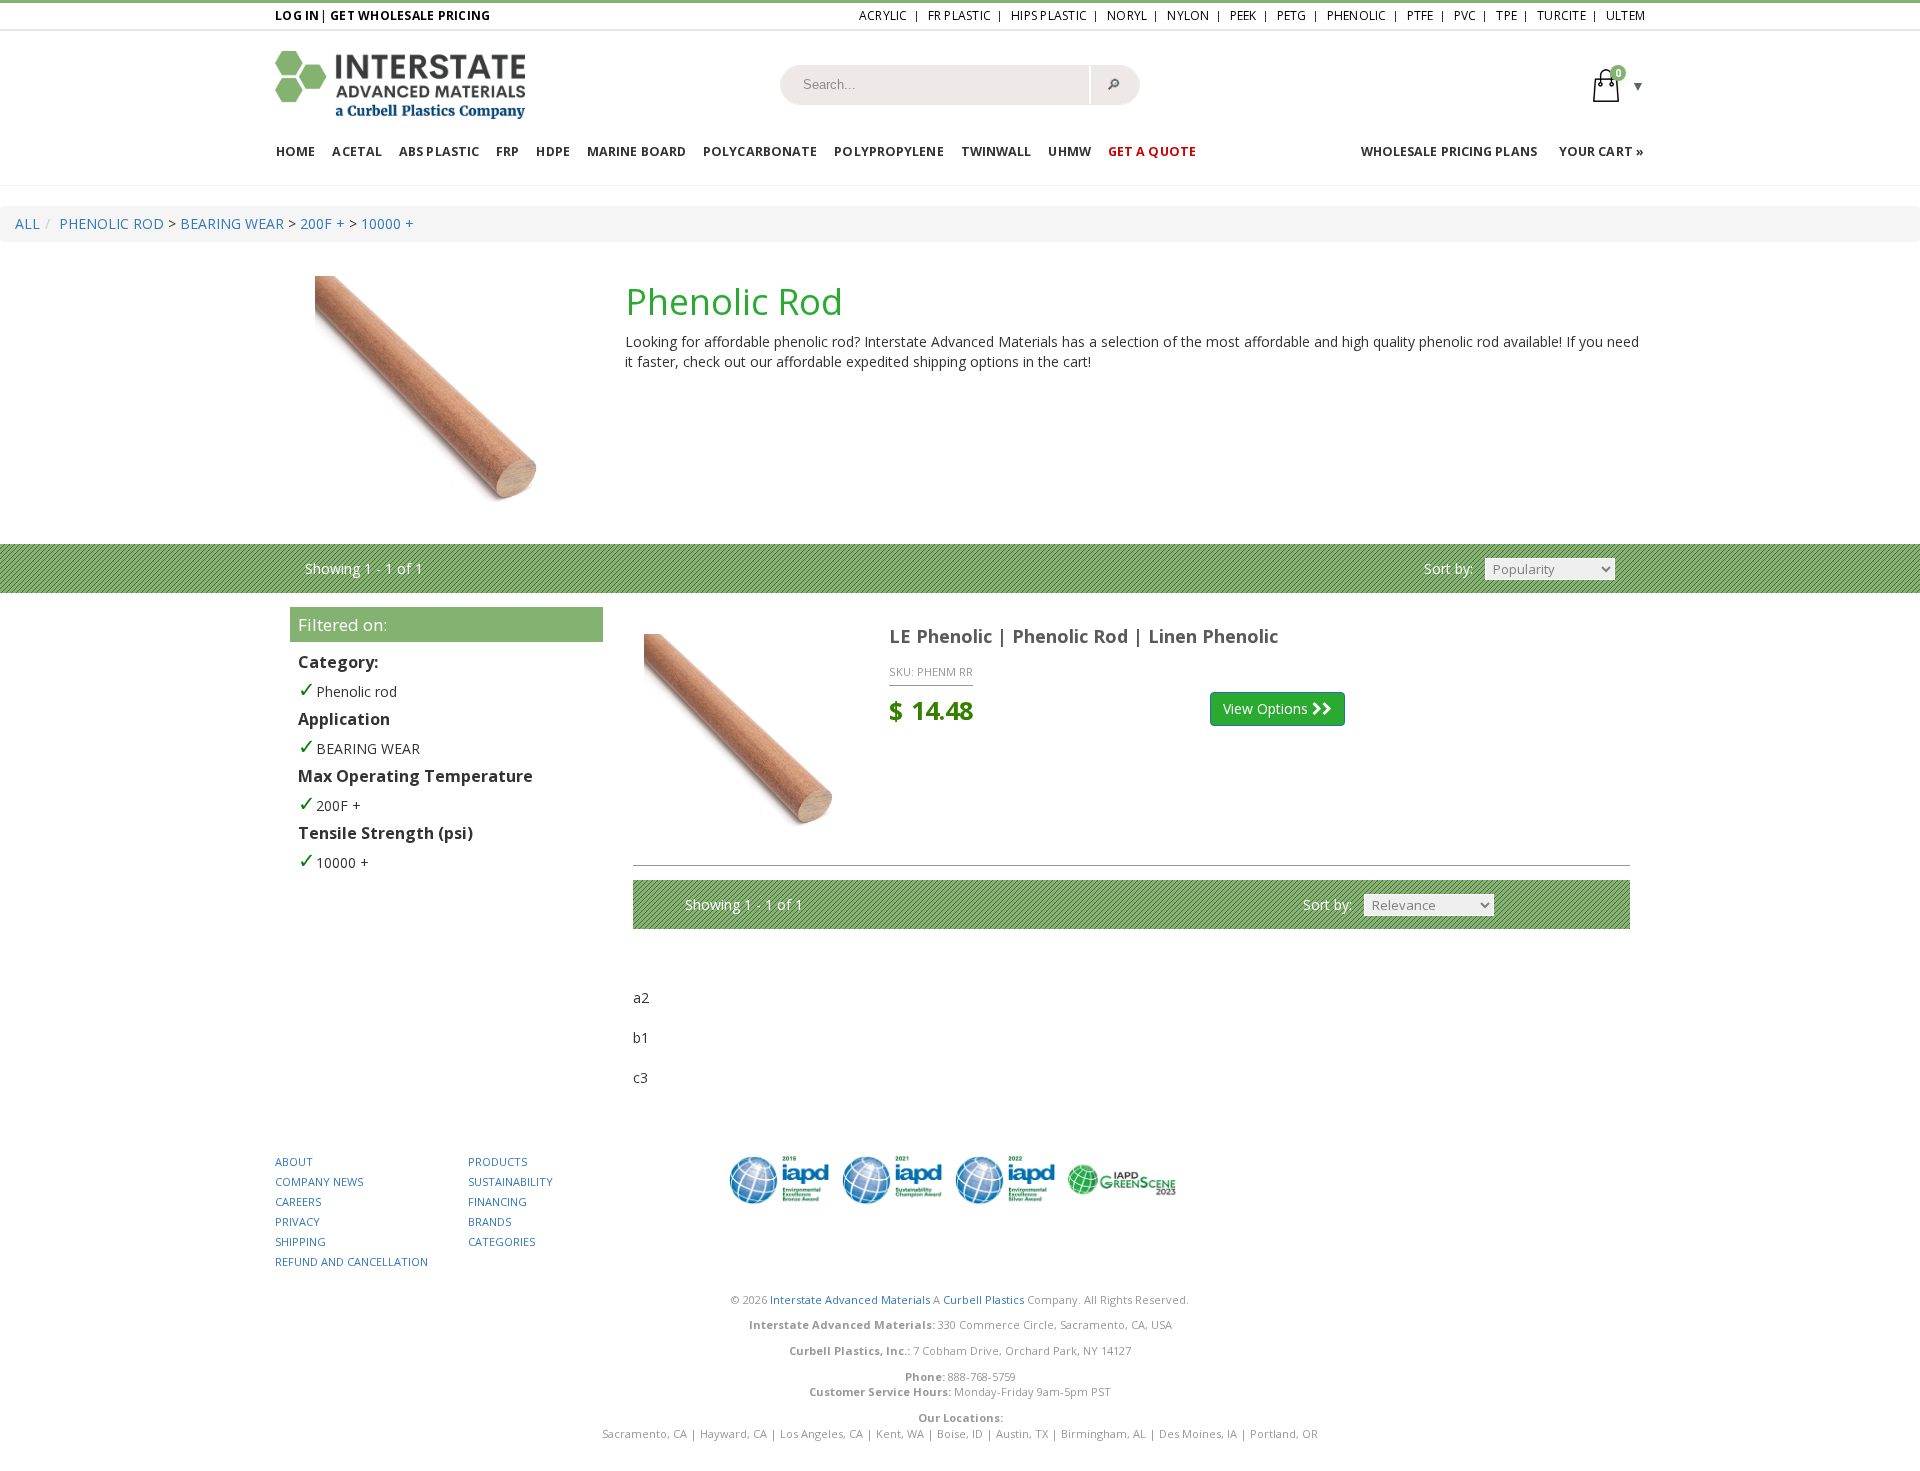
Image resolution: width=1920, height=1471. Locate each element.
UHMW (1069, 151)
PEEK (1243, 15)
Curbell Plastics (983, 1299)
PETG (1292, 15)
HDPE (552, 151)
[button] (1619, 84)
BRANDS (489, 1221)
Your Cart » (1601, 151)
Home (295, 151)
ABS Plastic (439, 151)
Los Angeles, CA (821, 1433)
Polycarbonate (760, 151)
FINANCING (497, 1201)
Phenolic (1357, 15)
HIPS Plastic (1049, 15)
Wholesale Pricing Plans (1449, 151)
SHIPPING (300, 1241)
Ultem (1625, 15)
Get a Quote (1152, 151)
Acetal (357, 151)
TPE (1506, 15)
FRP (507, 151)
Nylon (1188, 15)
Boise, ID (960, 1433)
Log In (297, 15)
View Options (1267, 708)
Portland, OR (1284, 1433)
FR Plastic (960, 15)
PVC (1465, 15)
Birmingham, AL (1103, 1433)
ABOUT (294, 1161)
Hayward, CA (733, 1433)
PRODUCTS (497, 1161)
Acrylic (883, 15)
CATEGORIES (501, 1241)
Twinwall (996, 151)
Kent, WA (900, 1433)
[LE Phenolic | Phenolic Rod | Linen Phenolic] (746, 736)
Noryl (1127, 15)
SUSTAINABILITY (510, 1181)
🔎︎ (1113, 84)
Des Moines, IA (1198, 1433)
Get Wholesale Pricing (410, 15)
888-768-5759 (982, 1376)
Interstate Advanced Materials (850, 1299)
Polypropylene (888, 151)
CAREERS (298, 1201)
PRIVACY (297, 1221)
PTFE (1420, 15)
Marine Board (636, 151)
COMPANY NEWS (319, 1181)
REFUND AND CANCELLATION (351, 1261)
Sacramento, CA (644, 1433)
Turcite (1561, 15)
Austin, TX (1022, 1433)
